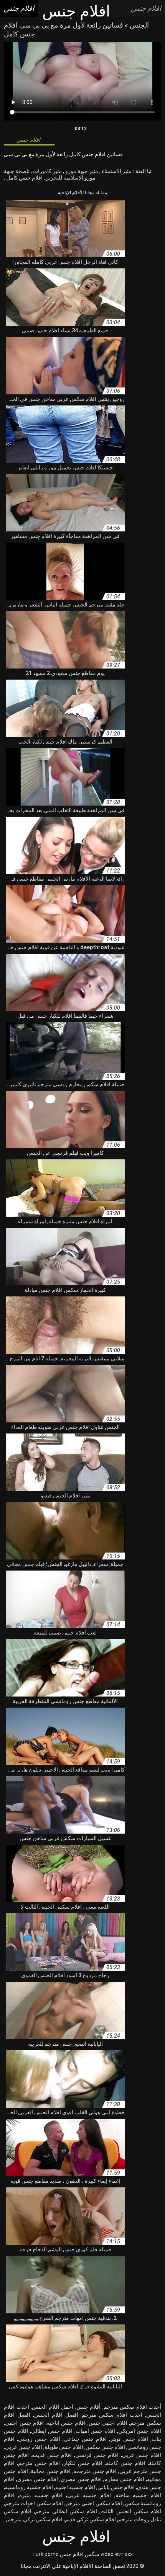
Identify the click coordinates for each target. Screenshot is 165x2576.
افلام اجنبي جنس (108, 2423)
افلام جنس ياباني (116, 2487)
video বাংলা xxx (117, 2554)
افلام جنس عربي (142, 2455)
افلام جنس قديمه (52, 2455)
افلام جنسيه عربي (89, 2495)
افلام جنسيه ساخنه (138, 2495)
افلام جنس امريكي (140, 2431)
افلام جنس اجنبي (24, 2423)
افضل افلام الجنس (56, 2415)
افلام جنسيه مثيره (41, 2495)
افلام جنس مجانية (51, 2471)
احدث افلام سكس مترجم (112, 2415)
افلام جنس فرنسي (97, 2455)
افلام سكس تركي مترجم (35, 2519)
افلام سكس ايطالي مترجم (66, 2511)
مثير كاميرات (47, 171)
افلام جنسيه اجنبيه (75, 2487)
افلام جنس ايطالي (52, 2431)
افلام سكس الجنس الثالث (131, 2511)
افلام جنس (72, 2554)
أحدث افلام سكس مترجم (133, 2407)
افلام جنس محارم (124, 2479)
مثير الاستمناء (116, 171)
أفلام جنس (89, 2407)
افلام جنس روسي (39, 2439)
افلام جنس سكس (105, 2447)
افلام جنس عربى (24, 2447)
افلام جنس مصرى (81, 2479)
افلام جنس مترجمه (95, 2471)
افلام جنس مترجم (39, 2463)
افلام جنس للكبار (83, 2463)
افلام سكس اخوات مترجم (34, 2503)
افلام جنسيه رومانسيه (29, 2487)
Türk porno (45, 2554)
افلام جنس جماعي (85, 2439)
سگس (92, 2554)
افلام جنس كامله (126, 2463)
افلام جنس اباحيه (66, 2423)
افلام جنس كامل (24, 178)
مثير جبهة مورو (81, 171)
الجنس (139, 25)
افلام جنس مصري (38, 2479)
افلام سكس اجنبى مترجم (94, 2503)
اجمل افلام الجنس (53, 2407)
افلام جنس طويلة (64, 2447)
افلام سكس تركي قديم (90, 2519)
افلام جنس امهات (95, 2431)
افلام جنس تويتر (129, 2439)
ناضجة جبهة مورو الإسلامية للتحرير (50, 175)
